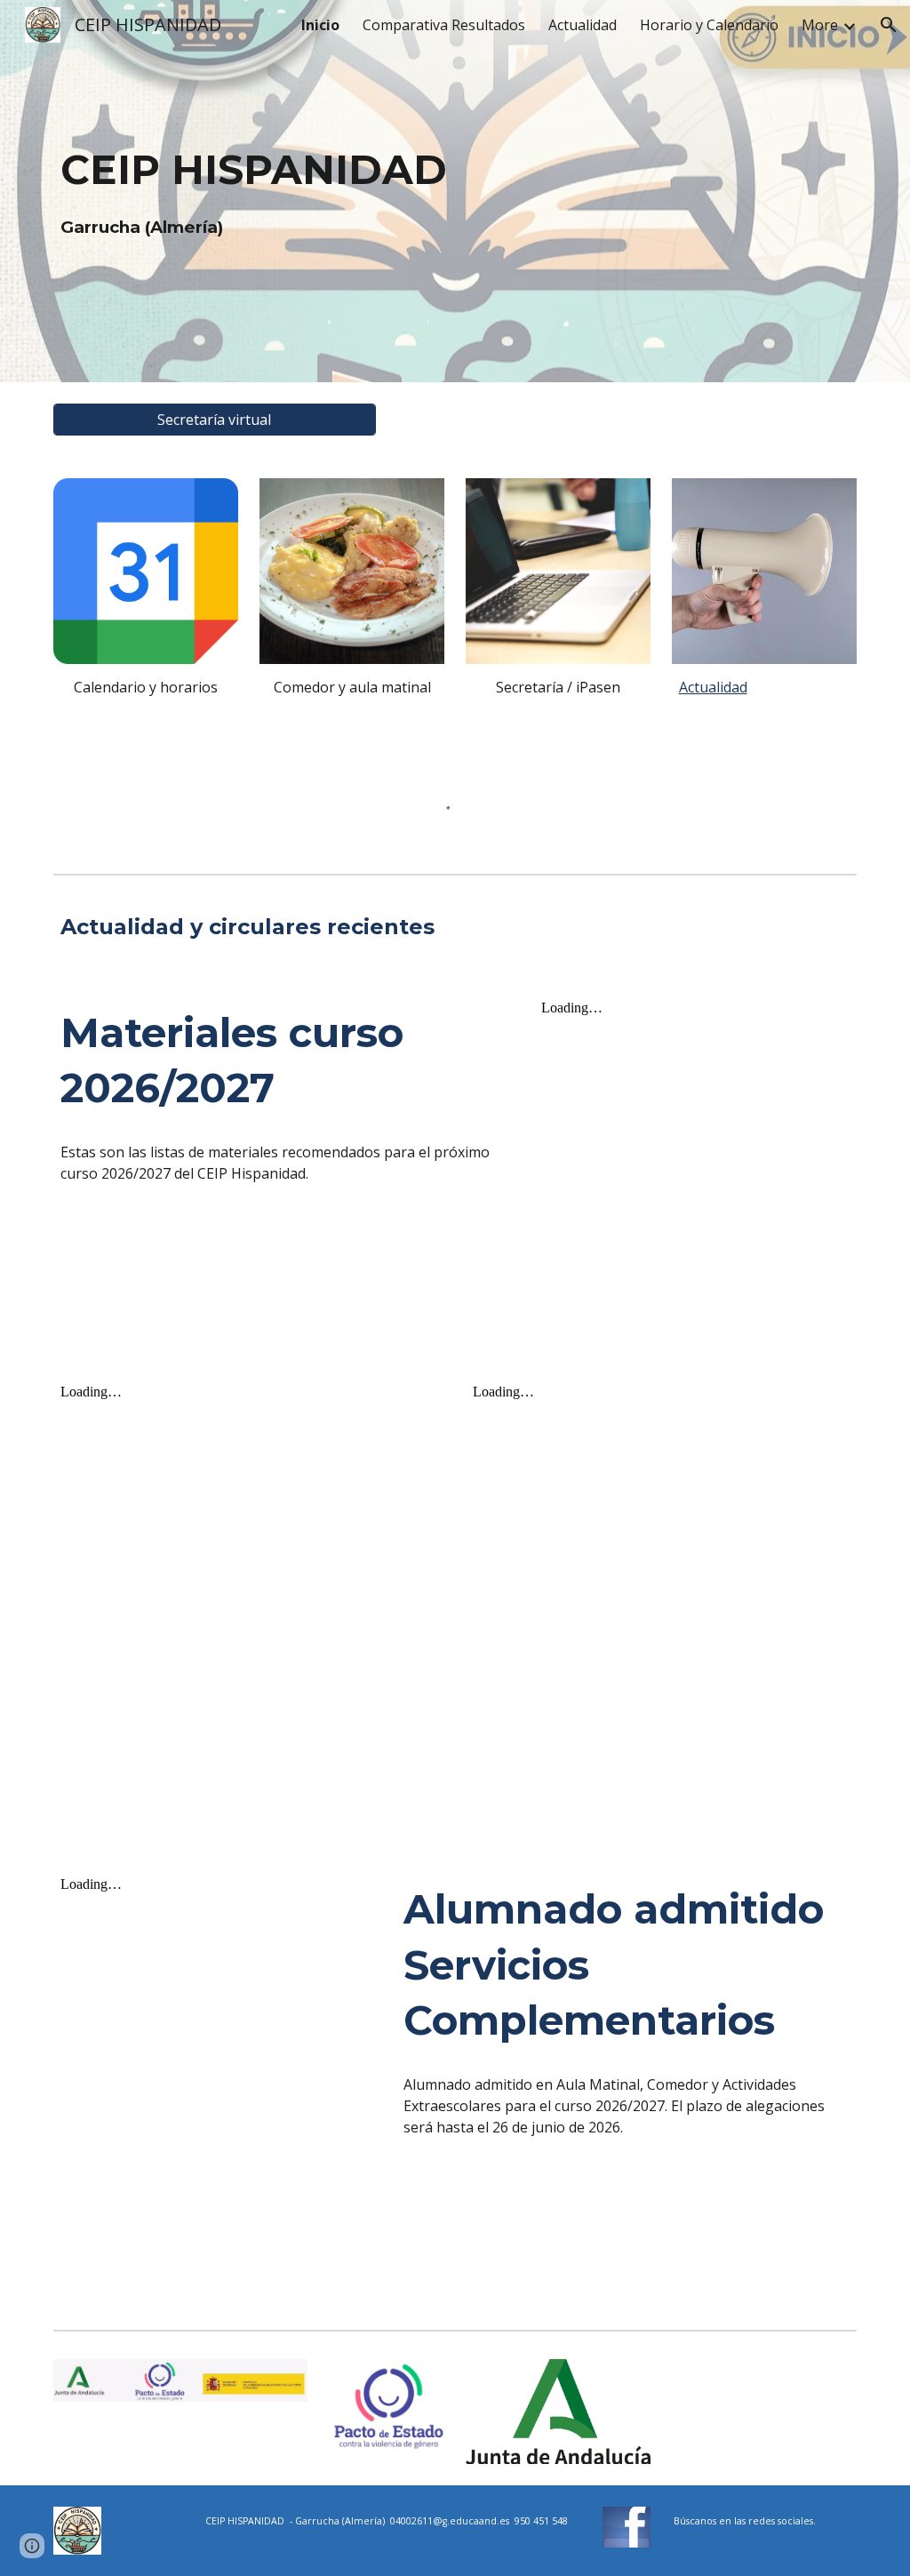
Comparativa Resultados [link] (444, 25)
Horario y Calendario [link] (709, 25)
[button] (889, 25)
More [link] (820, 25)
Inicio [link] (320, 25)
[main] (455, 191)
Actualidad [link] (583, 25)
